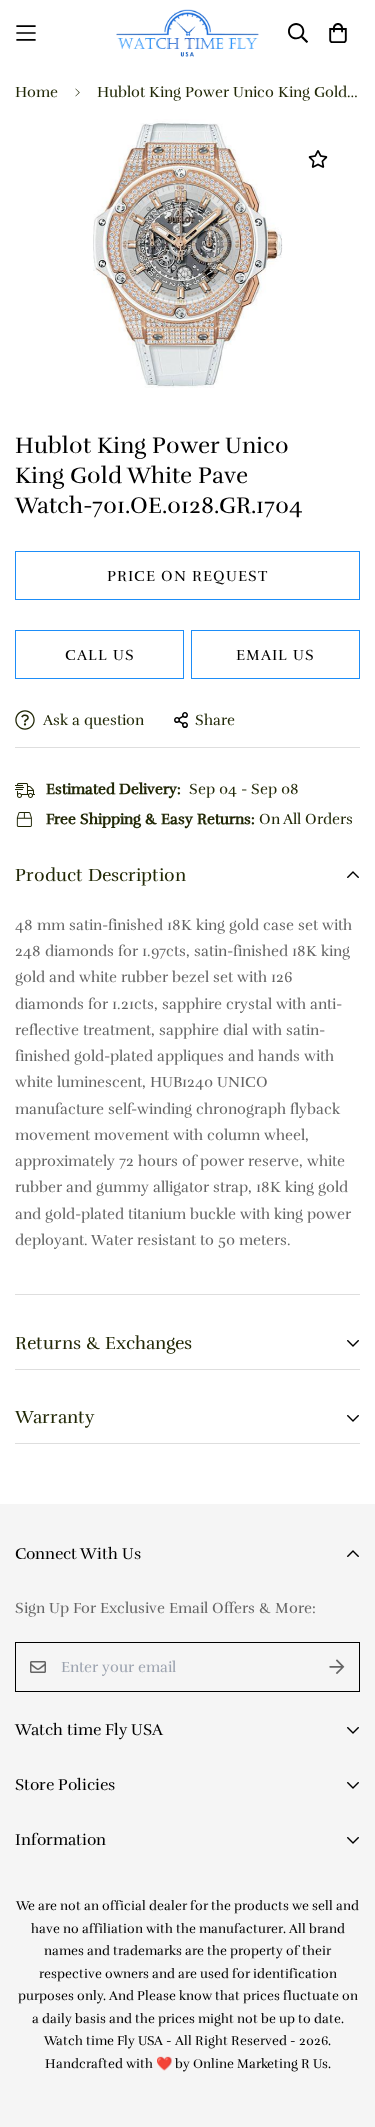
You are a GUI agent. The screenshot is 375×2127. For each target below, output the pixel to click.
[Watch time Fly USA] (187, 33)
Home (36, 92)
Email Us (275, 655)
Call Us (100, 655)
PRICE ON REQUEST (187, 576)
